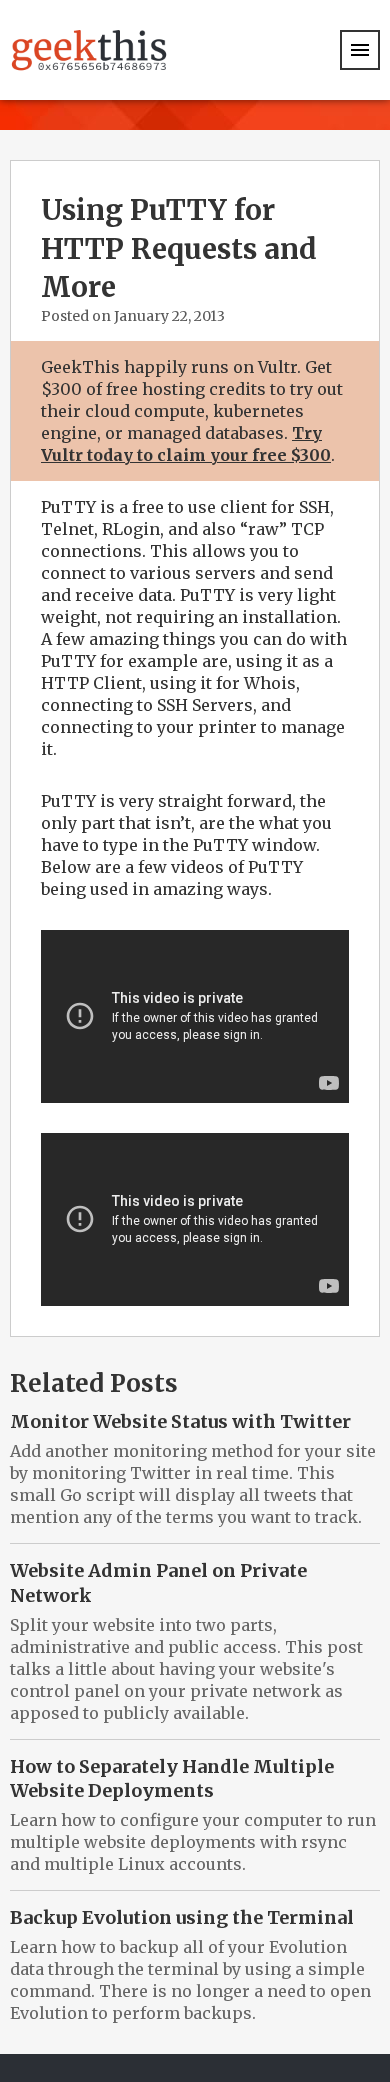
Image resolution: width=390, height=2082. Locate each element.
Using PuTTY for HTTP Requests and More (179, 248)
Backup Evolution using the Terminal (182, 1917)
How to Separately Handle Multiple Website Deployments (172, 1779)
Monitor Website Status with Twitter (180, 1421)
